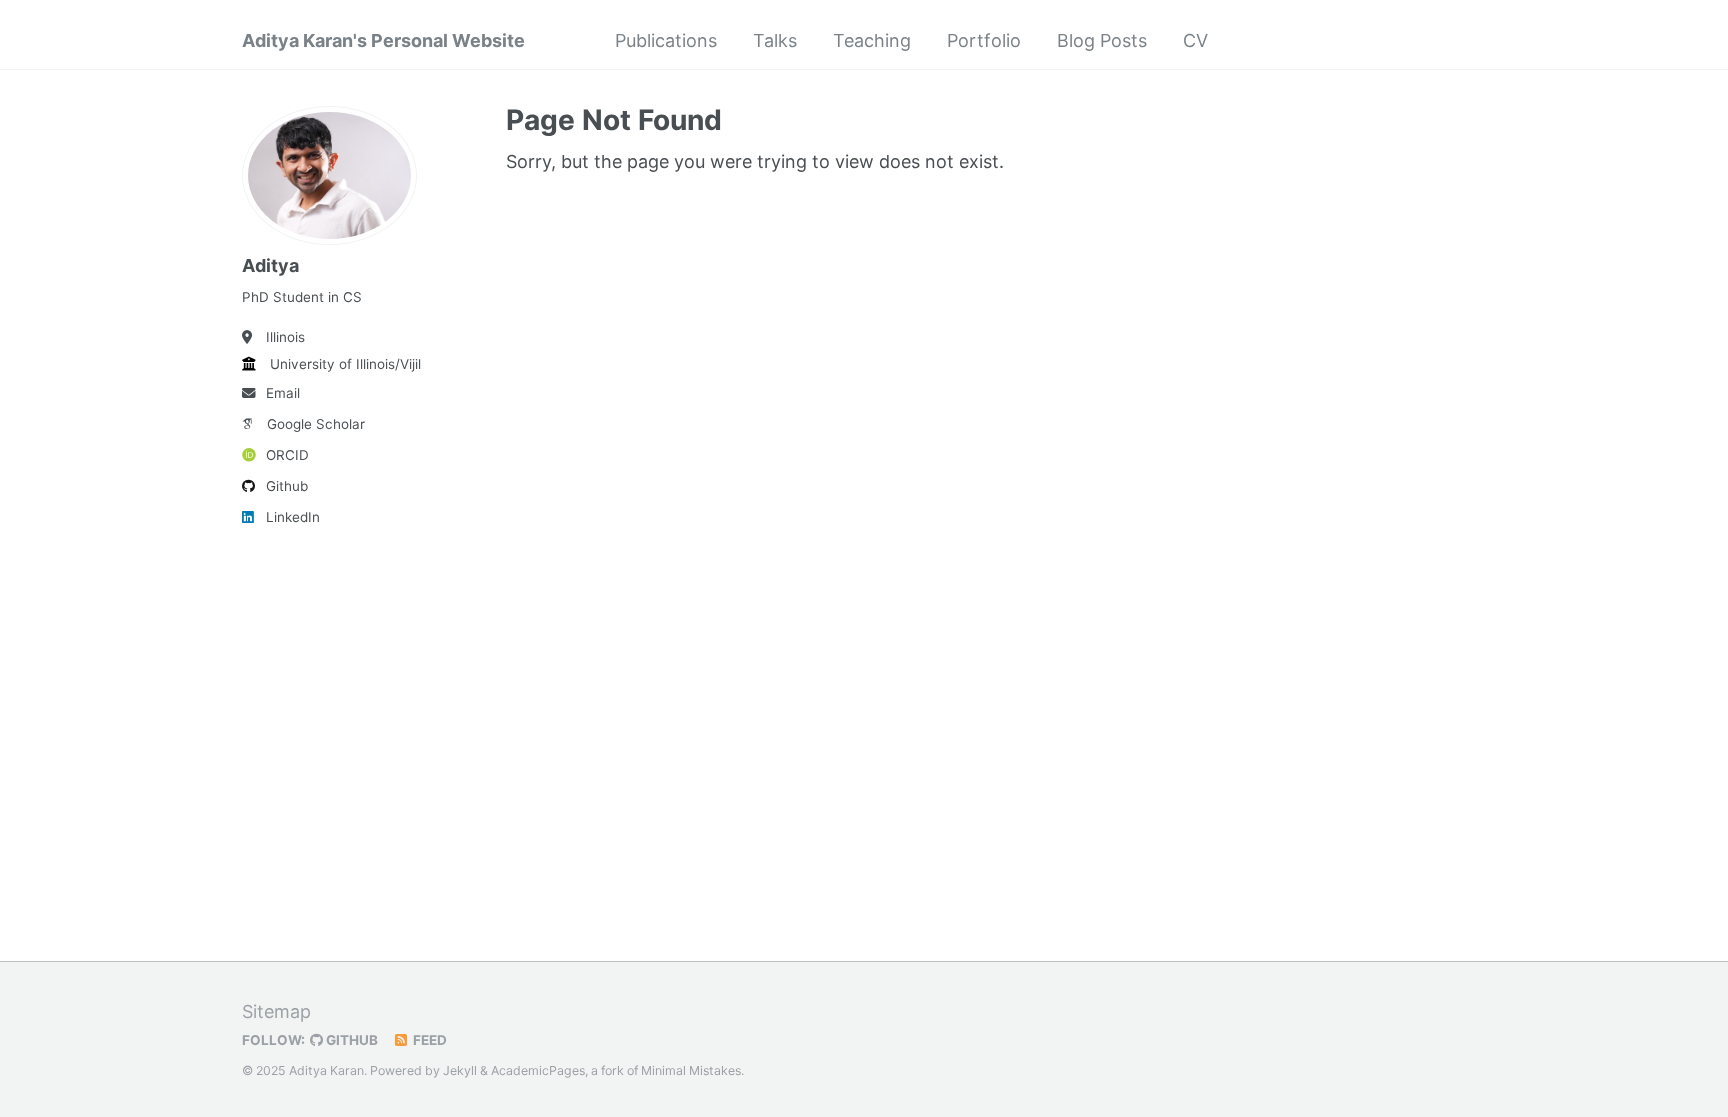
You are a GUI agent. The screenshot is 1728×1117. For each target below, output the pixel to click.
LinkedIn (293, 517)
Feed (428, 1040)
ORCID (287, 455)
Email (283, 393)
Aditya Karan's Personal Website (383, 40)
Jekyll (460, 1070)
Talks (775, 40)
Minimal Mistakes (691, 1070)
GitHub (350, 1040)
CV (1195, 40)
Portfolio (984, 40)
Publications (666, 40)
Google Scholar (316, 424)
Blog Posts (1102, 40)
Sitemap (276, 1011)
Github (287, 486)
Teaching (872, 40)
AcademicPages (538, 1070)
